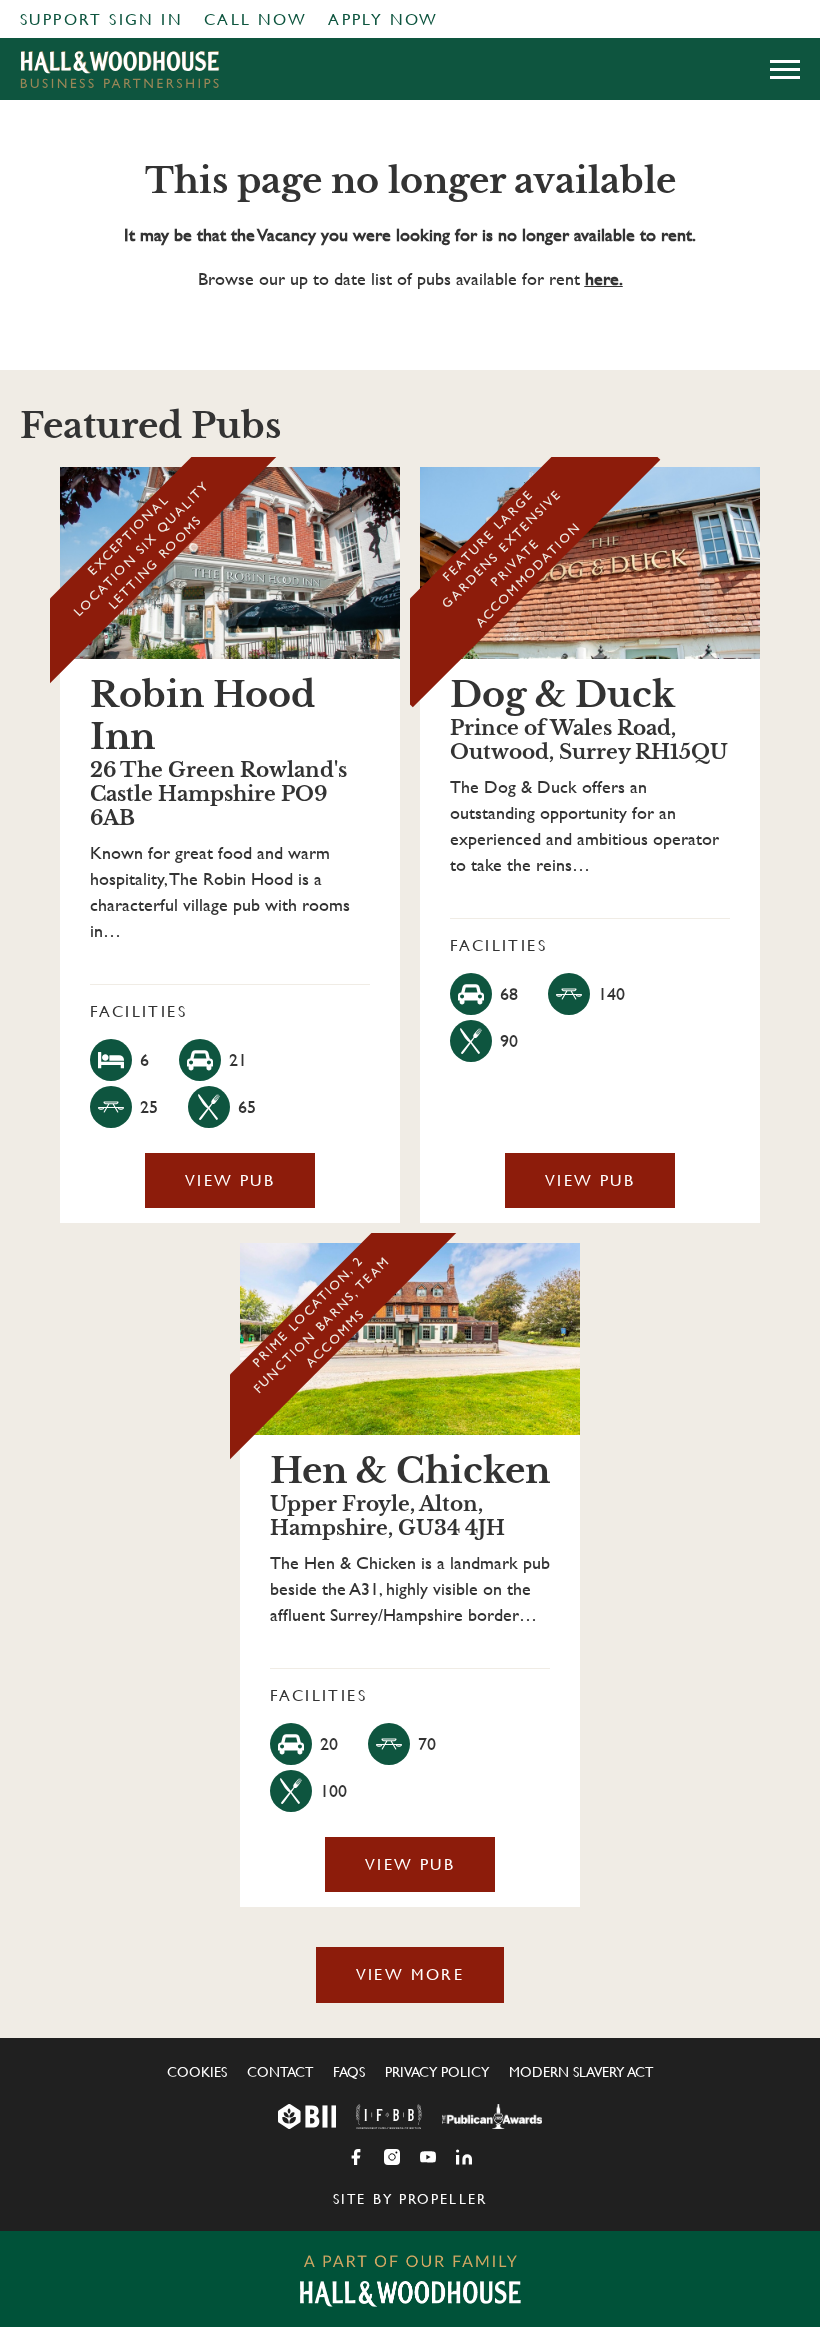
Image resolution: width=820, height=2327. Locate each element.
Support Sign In (101, 19)
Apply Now (383, 19)
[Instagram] (392, 2157)
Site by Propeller (410, 2199)
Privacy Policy (437, 2072)
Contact (280, 2072)
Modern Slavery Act (581, 2072)
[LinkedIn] (464, 2157)
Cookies (197, 2072)
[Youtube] (428, 2157)
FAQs (349, 2072)
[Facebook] (356, 2157)
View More (410, 1974)
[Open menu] (785, 69)
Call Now (255, 19)
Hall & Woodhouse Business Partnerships (120, 69)
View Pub (230, 1180)
